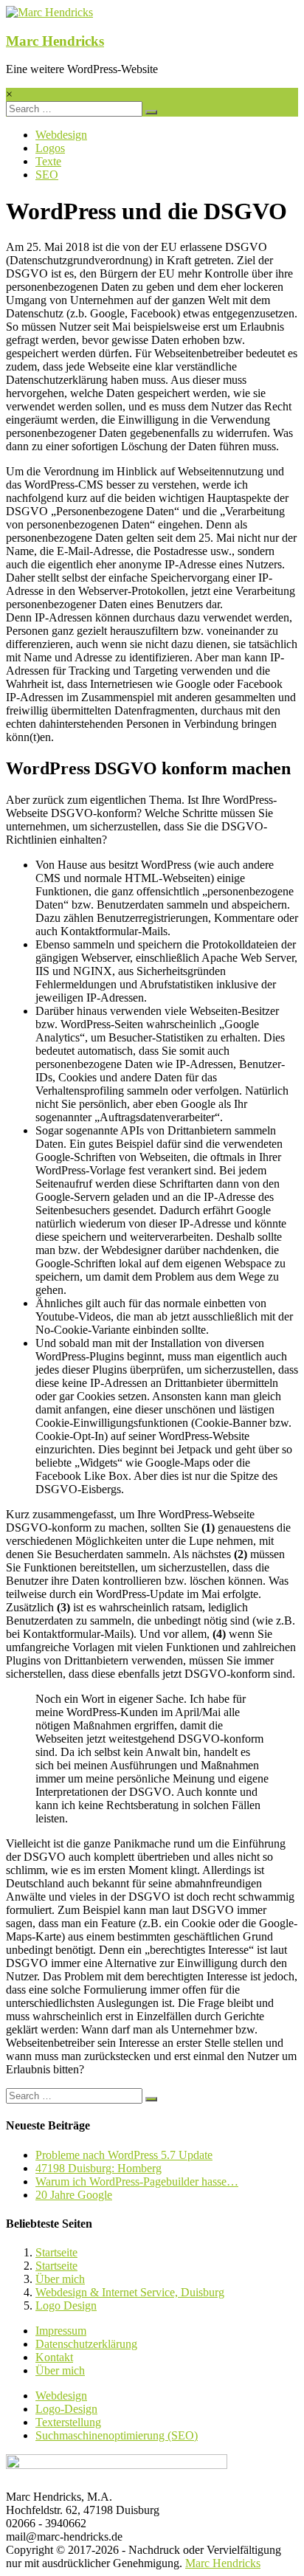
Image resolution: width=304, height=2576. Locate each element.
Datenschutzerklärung (86, 2344)
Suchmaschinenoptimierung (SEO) (117, 2435)
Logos (50, 148)
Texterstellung (68, 2422)
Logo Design (66, 2305)
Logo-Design (66, 2409)
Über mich (60, 2279)
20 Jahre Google (74, 2195)
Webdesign (61, 135)
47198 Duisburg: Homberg (99, 2168)
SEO (47, 175)
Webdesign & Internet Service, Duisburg (130, 2292)
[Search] (151, 112)
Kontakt (54, 2357)
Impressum (61, 2331)
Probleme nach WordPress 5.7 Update (124, 2155)
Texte (48, 161)
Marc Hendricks (55, 41)
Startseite (56, 2252)
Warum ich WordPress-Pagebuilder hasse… (137, 2181)
